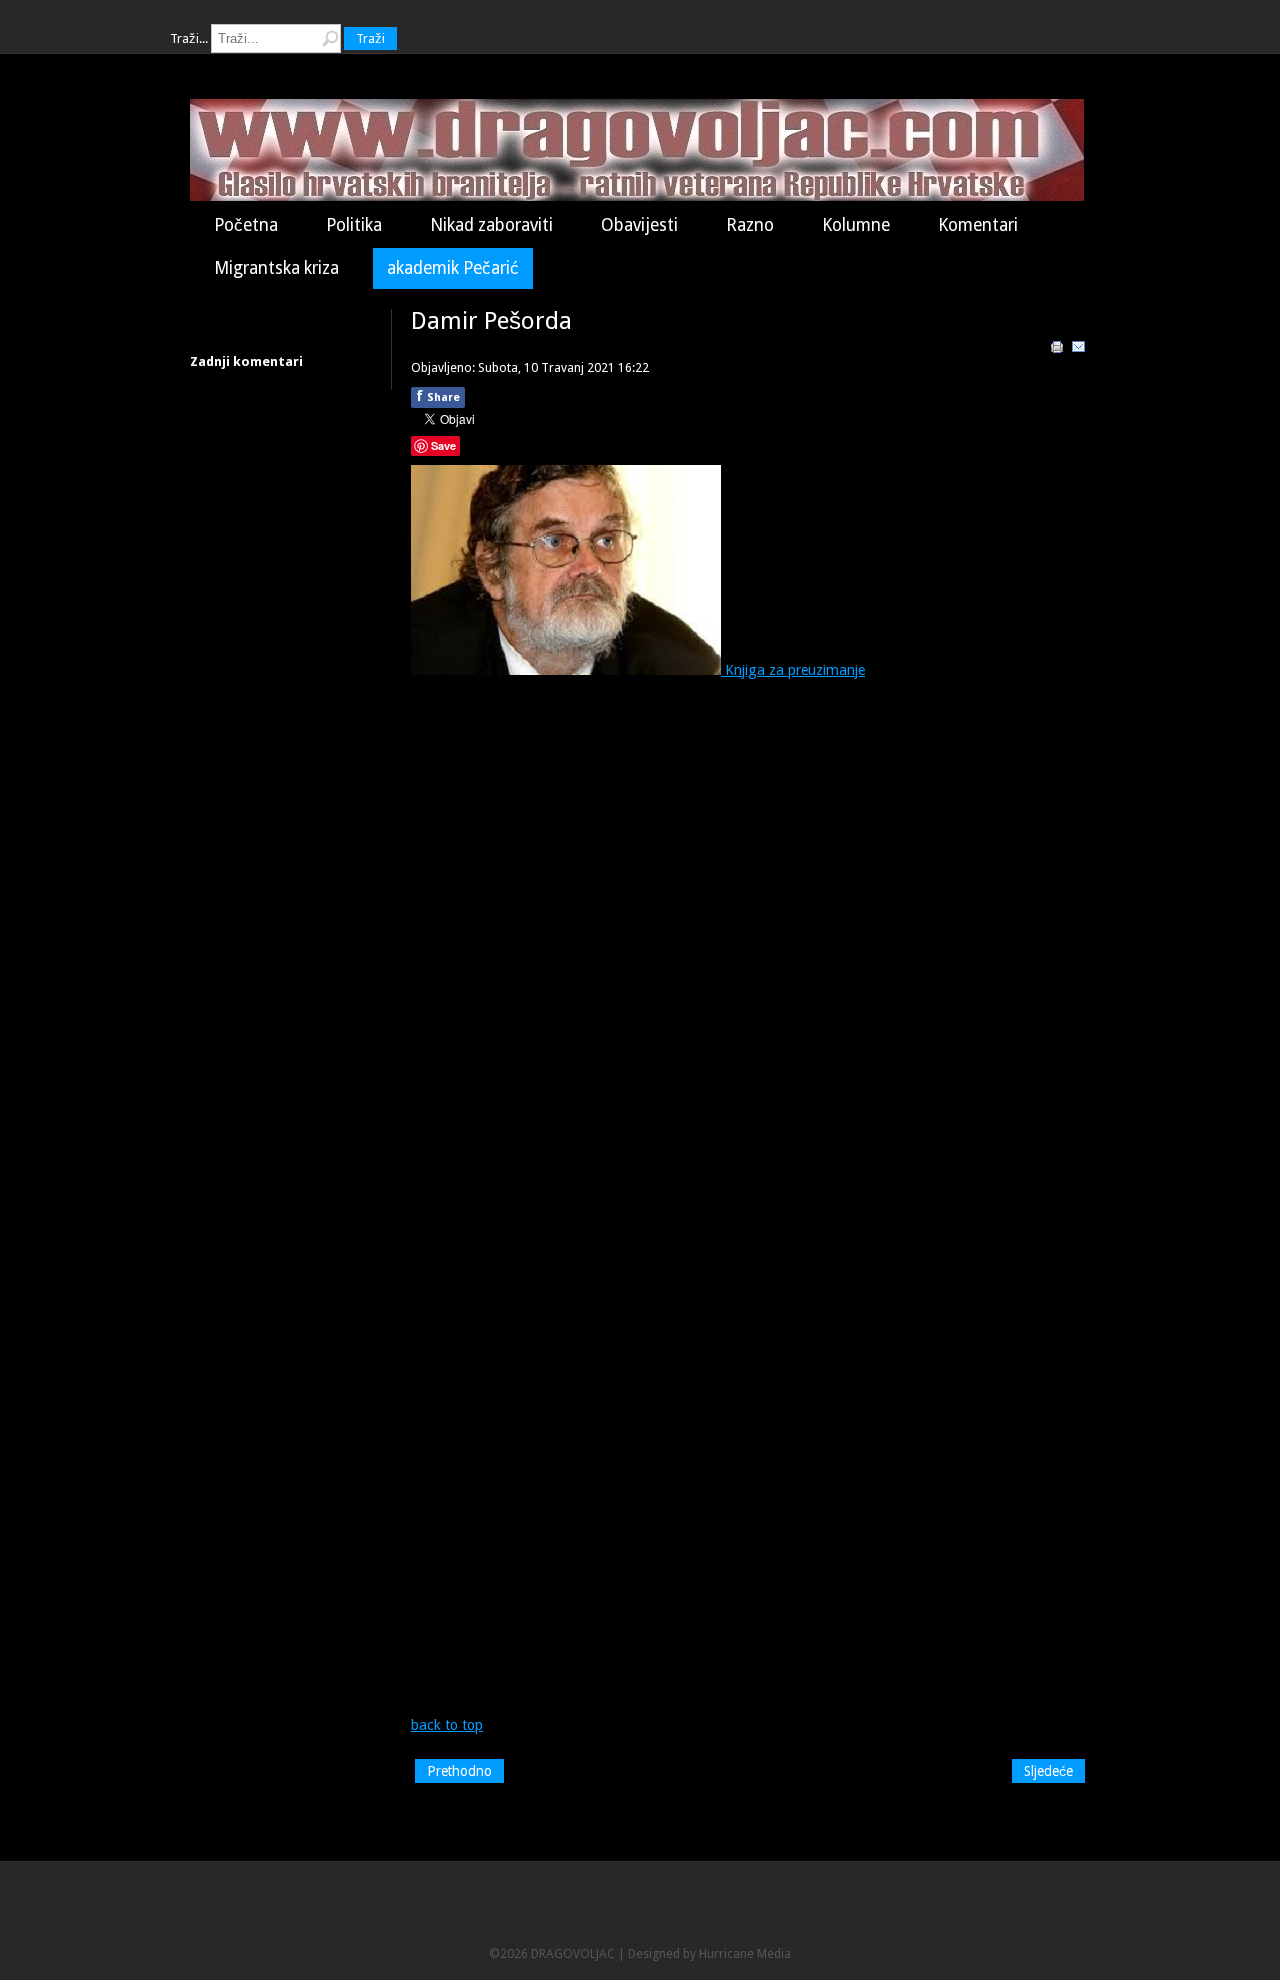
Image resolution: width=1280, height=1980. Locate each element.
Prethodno (459, 1771)
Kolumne (856, 225)
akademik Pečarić (453, 268)
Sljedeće (1048, 1771)
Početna (246, 225)
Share (438, 396)
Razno (750, 225)
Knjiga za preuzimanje (793, 670)
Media (774, 1953)
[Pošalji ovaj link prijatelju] (1079, 350)
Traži (370, 38)
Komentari (978, 225)
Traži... (189, 38)
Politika (354, 225)
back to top (447, 1725)
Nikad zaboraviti (491, 225)
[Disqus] (750, 940)
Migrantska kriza (276, 268)
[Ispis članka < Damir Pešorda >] (1057, 350)
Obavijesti (639, 225)
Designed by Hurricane (692, 1953)
